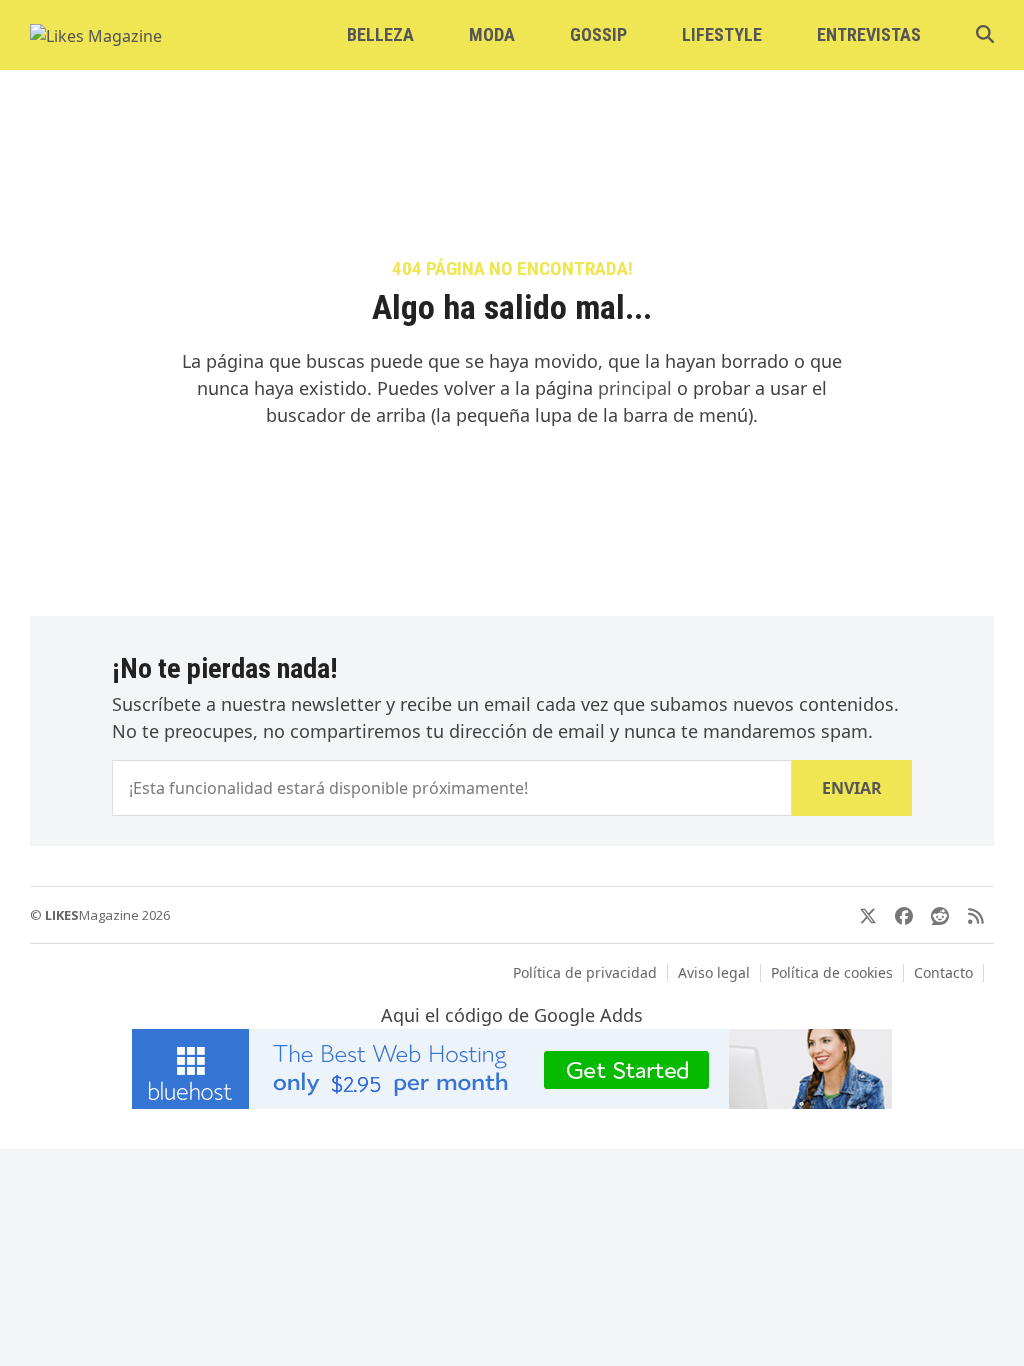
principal (635, 388)
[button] (985, 35)
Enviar (852, 788)
